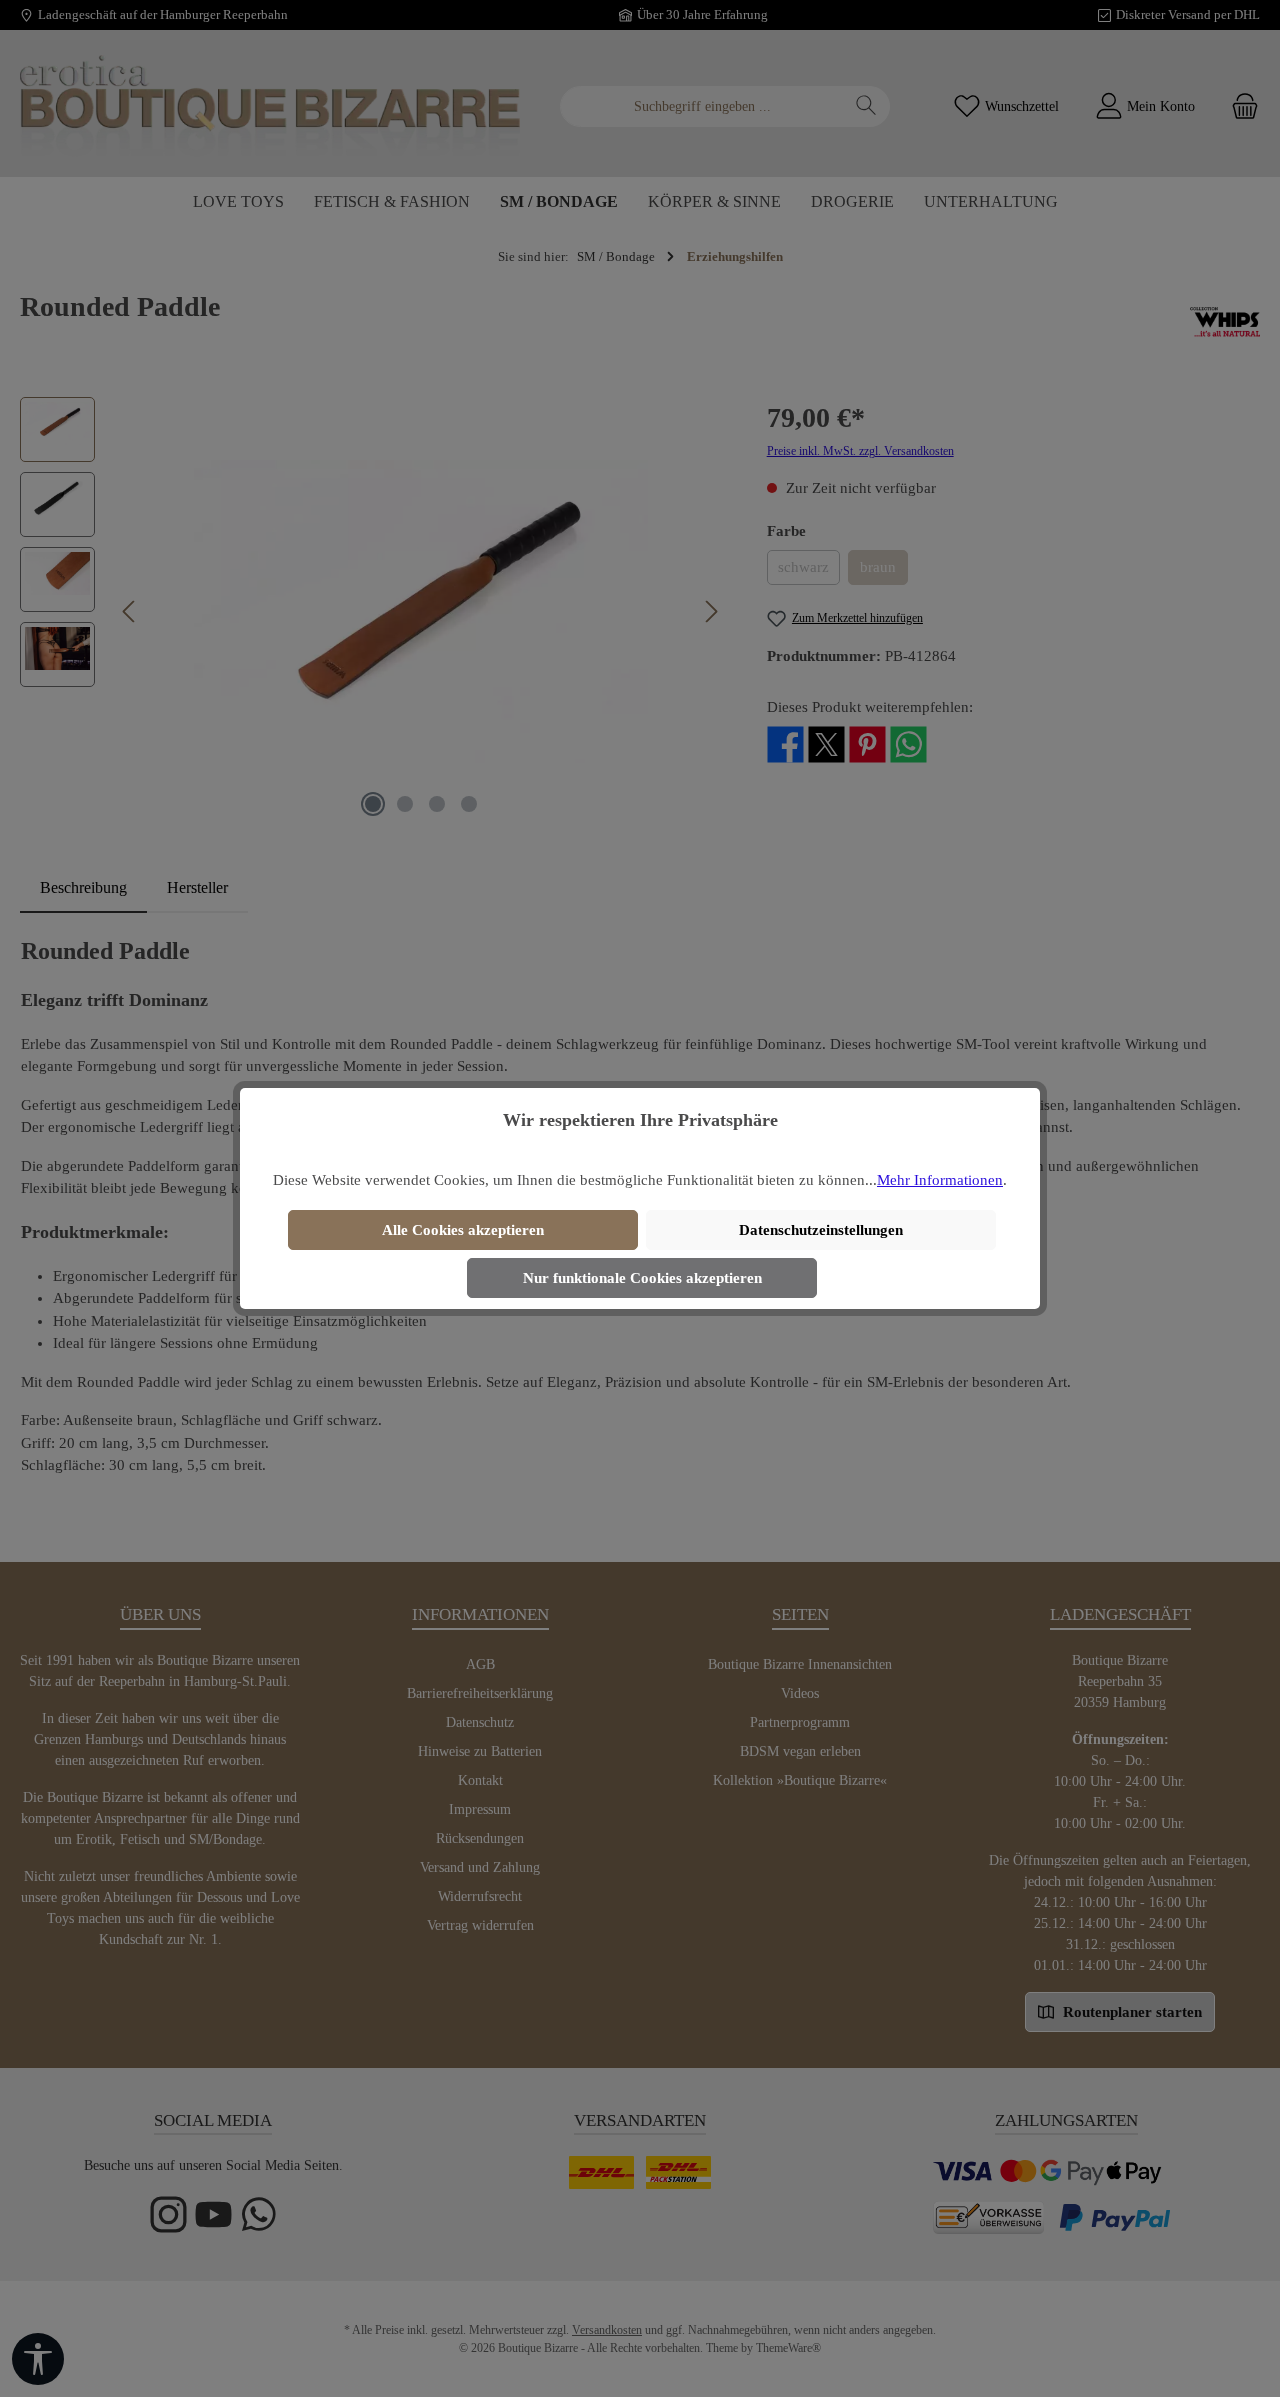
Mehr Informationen (940, 1180)
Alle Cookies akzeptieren (463, 1230)
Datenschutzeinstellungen (821, 1230)
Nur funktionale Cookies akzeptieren (642, 1278)
